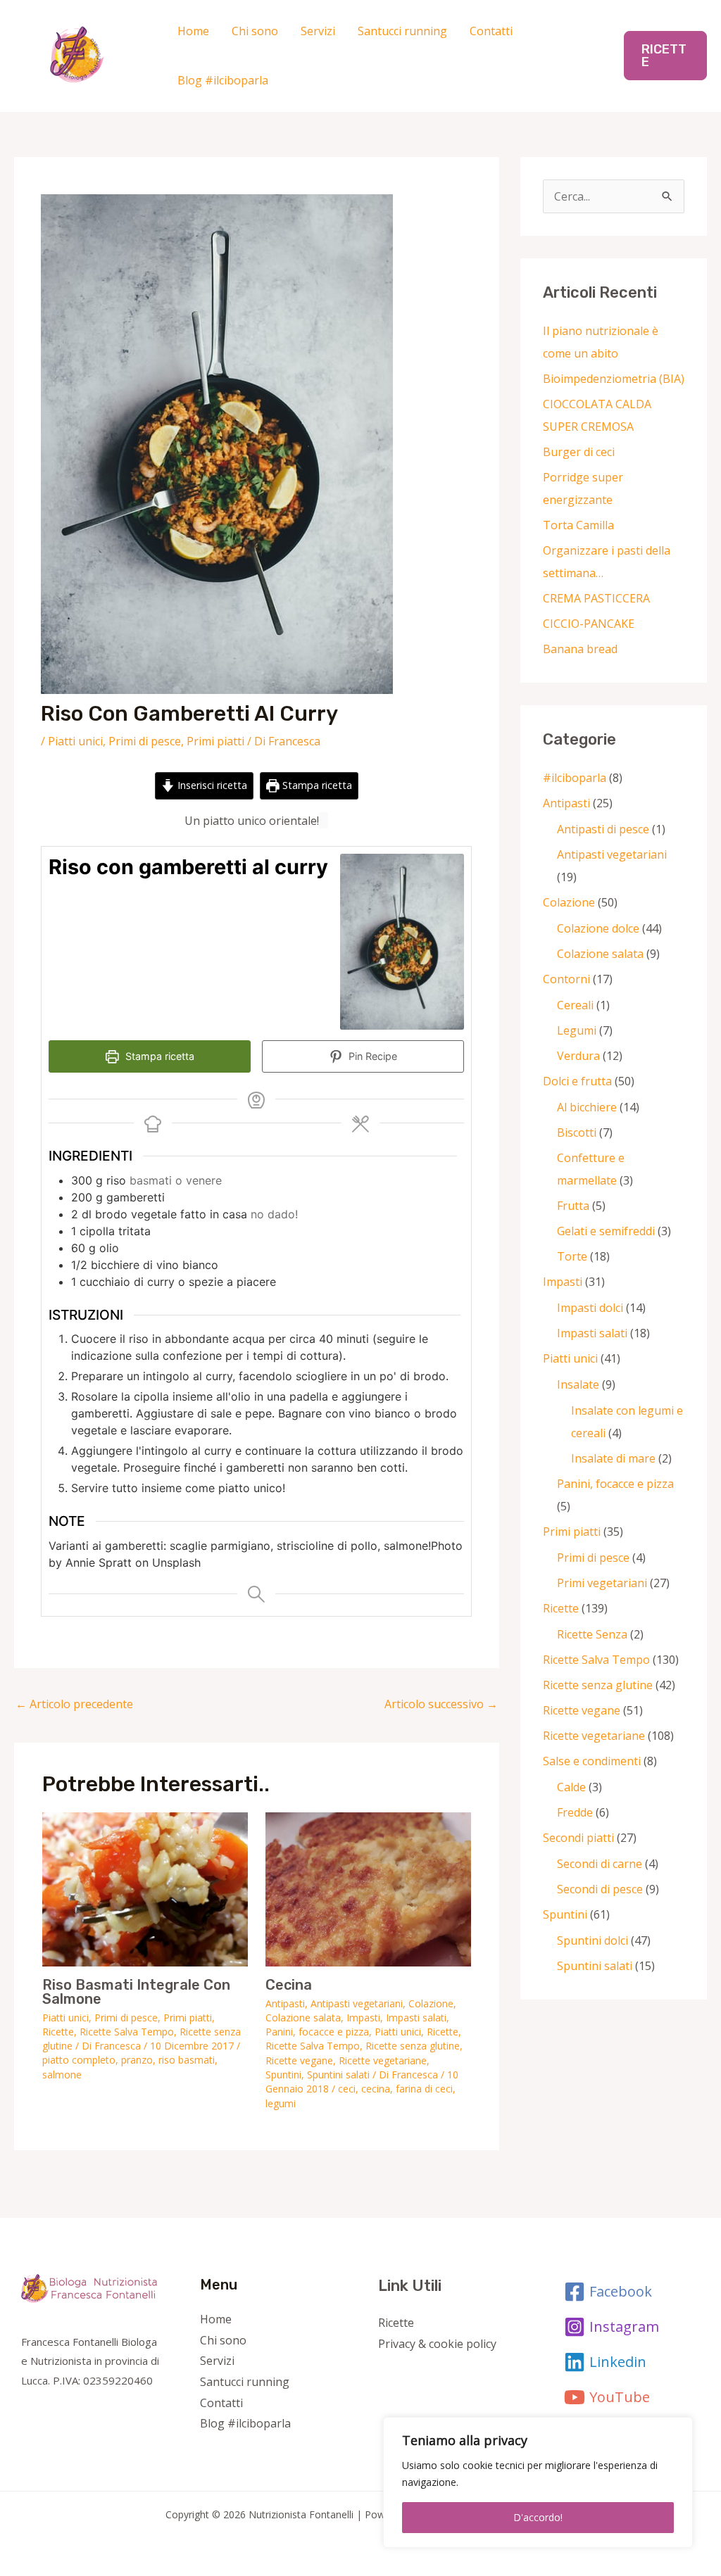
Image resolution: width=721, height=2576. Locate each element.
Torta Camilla (578, 525)
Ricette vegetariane (383, 2060)
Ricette (58, 2032)
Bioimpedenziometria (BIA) (614, 379)
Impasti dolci (590, 1308)
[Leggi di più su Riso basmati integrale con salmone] (145, 1888)
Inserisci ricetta (211, 785)
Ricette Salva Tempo (127, 2032)
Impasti (363, 2018)
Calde (571, 1787)
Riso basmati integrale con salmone (136, 1992)
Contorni (566, 979)
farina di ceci (424, 2089)
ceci (347, 2089)
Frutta (573, 1206)
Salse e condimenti (592, 1761)
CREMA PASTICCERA (596, 598)
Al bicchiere (587, 1107)
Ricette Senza (592, 1634)
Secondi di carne (600, 1864)
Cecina (289, 1985)
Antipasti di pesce (603, 829)
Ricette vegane (299, 2060)
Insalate (578, 1384)
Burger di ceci (579, 452)
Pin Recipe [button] (371, 1056)
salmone (62, 2075)
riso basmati (187, 2060)
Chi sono (255, 31)
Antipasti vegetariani (357, 2003)
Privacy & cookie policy (437, 2344)
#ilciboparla (575, 778)
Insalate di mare (613, 1458)
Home (193, 31)
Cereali (575, 1005)
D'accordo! (538, 2517)
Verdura (578, 1056)
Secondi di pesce (600, 1889)
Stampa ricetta (316, 785)
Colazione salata (303, 2018)
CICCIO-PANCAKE (589, 624)
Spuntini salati (338, 2075)
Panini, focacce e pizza (317, 2032)
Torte (572, 1256)
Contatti (491, 31)
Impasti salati (416, 2018)
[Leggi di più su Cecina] (368, 1888)
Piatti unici (75, 741)
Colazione (431, 2003)
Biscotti (577, 1132)
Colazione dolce (598, 928)
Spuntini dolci (593, 1940)
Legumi (577, 1030)
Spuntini (283, 2075)
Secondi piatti (578, 1838)
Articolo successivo (441, 1704)
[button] (665, 56)
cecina (376, 2089)
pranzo (137, 2060)
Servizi (318, 31)
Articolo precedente (74, 1704)
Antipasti (285, 2003)
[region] (538, 2482)
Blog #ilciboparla (223, 80)
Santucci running (402, 31)
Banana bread (580, 649)
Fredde (575, 1812)
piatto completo (79, 2060)
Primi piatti (215, 741)
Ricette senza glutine (413, 2046)
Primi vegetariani (602, 1583)
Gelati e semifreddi (606, 1231)
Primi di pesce (145, 741)
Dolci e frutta (577, 1081)
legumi (281, 2103)
